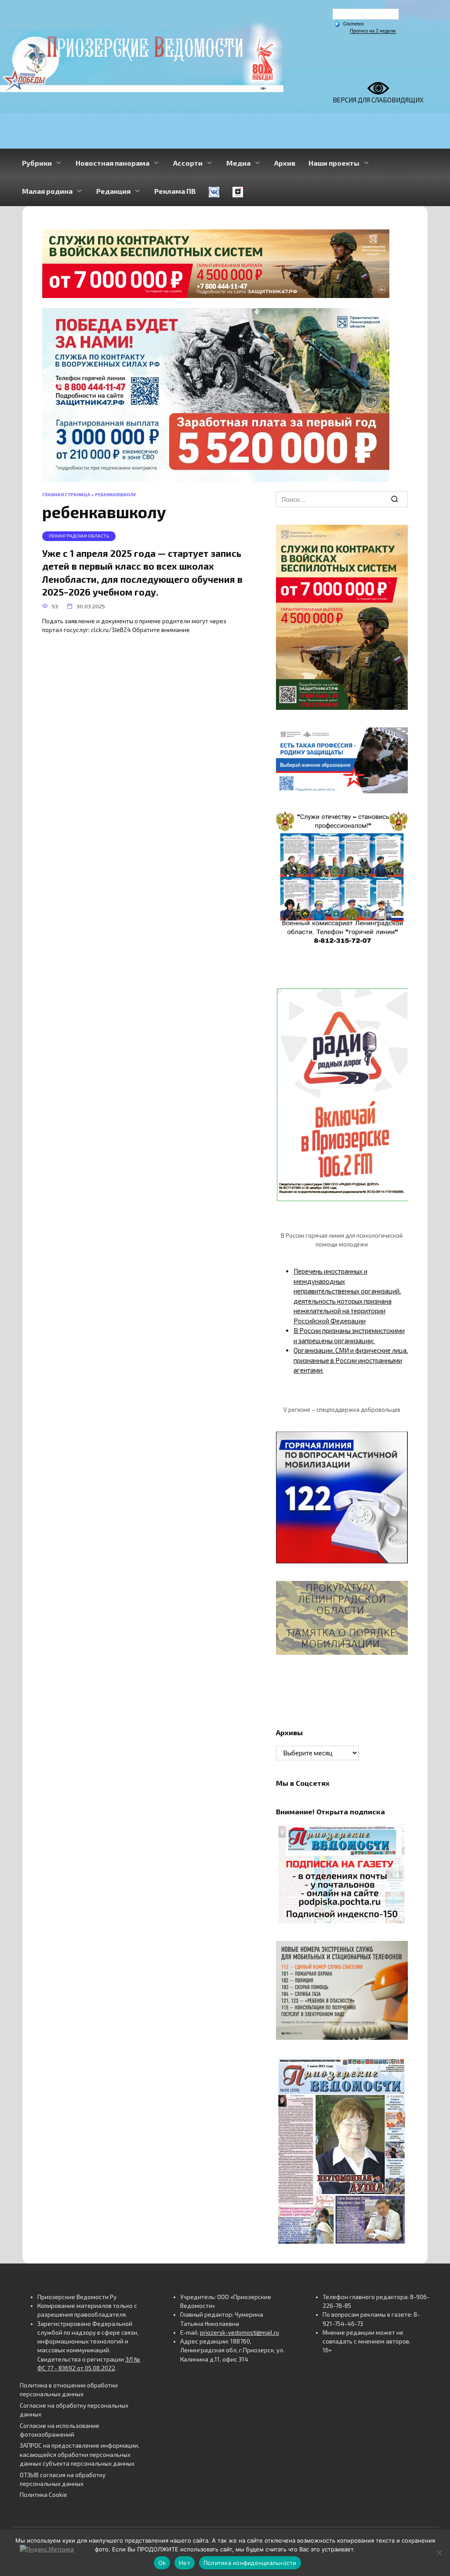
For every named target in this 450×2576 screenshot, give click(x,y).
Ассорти (188, 163)
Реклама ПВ (175, 191)
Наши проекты (334, 163)
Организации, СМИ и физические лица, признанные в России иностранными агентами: (351, 1360)
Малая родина (47, 191)
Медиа (238, 163)
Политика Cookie (44, 2495)
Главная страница (66, 494)
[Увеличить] (396, 739)
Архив (285, 163)
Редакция (113, 191)
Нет (185, 2563)
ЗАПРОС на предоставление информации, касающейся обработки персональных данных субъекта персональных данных (80, 2454)
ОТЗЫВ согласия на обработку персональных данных (63, 2479)
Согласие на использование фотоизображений (60, 2430)
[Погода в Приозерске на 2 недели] (373, 31)
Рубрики (37, 163)
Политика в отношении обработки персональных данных (69, 2390)
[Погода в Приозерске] (366, 16)
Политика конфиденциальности (250, 2563)
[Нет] (439, 2553)
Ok (162, 2563)
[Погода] (349, 23)
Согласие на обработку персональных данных (74, 2410)
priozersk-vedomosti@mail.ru (240, 2333)
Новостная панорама (112, 163)
